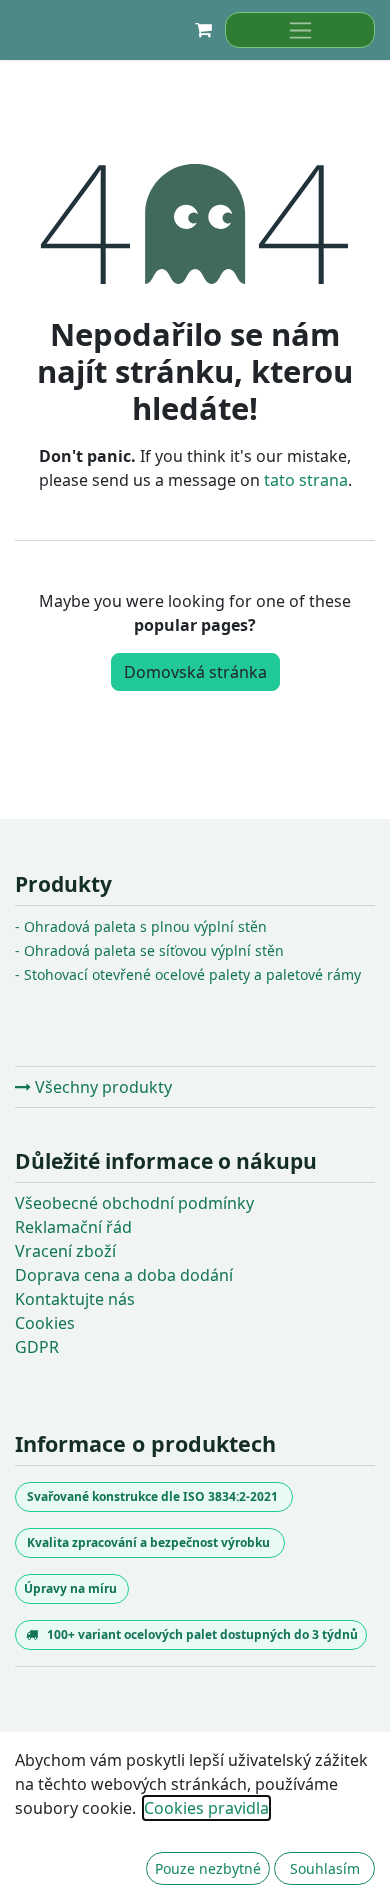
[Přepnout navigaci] (300, 30)
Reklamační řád (73, 1227)
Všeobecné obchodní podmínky (134, 1203)
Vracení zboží (65, 1251)
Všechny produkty (101, 1087)
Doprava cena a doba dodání (124, 1275)
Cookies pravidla (206, 1808)
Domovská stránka (195, 672)
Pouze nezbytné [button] (208, 1868)
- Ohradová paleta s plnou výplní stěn (141, 926)
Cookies (45, 1323)
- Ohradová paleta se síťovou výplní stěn (149, 950)
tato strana (306, 480)
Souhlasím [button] (325, 1868)
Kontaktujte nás (75, 1299)
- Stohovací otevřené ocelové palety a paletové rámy (188, 974)
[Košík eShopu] (203, 30)
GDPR (37, 1347)
